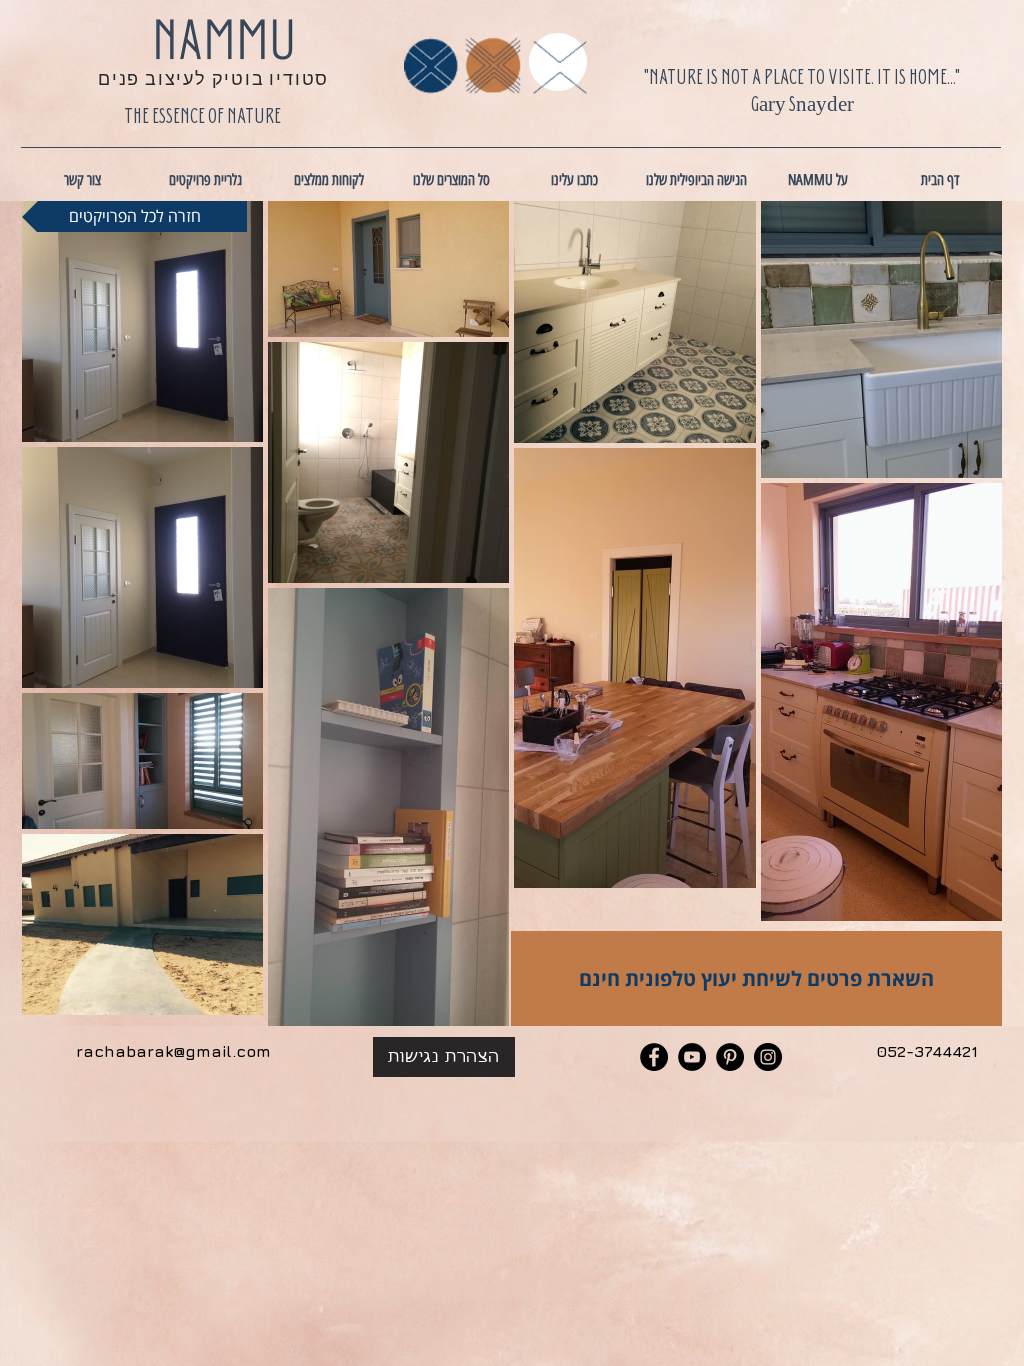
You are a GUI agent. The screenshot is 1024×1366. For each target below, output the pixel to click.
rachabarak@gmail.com (173, 1051)
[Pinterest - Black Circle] (730, 1057)
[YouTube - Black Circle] (692, 1057)
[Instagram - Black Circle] (768, 1057)
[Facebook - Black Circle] (654, 1057)
